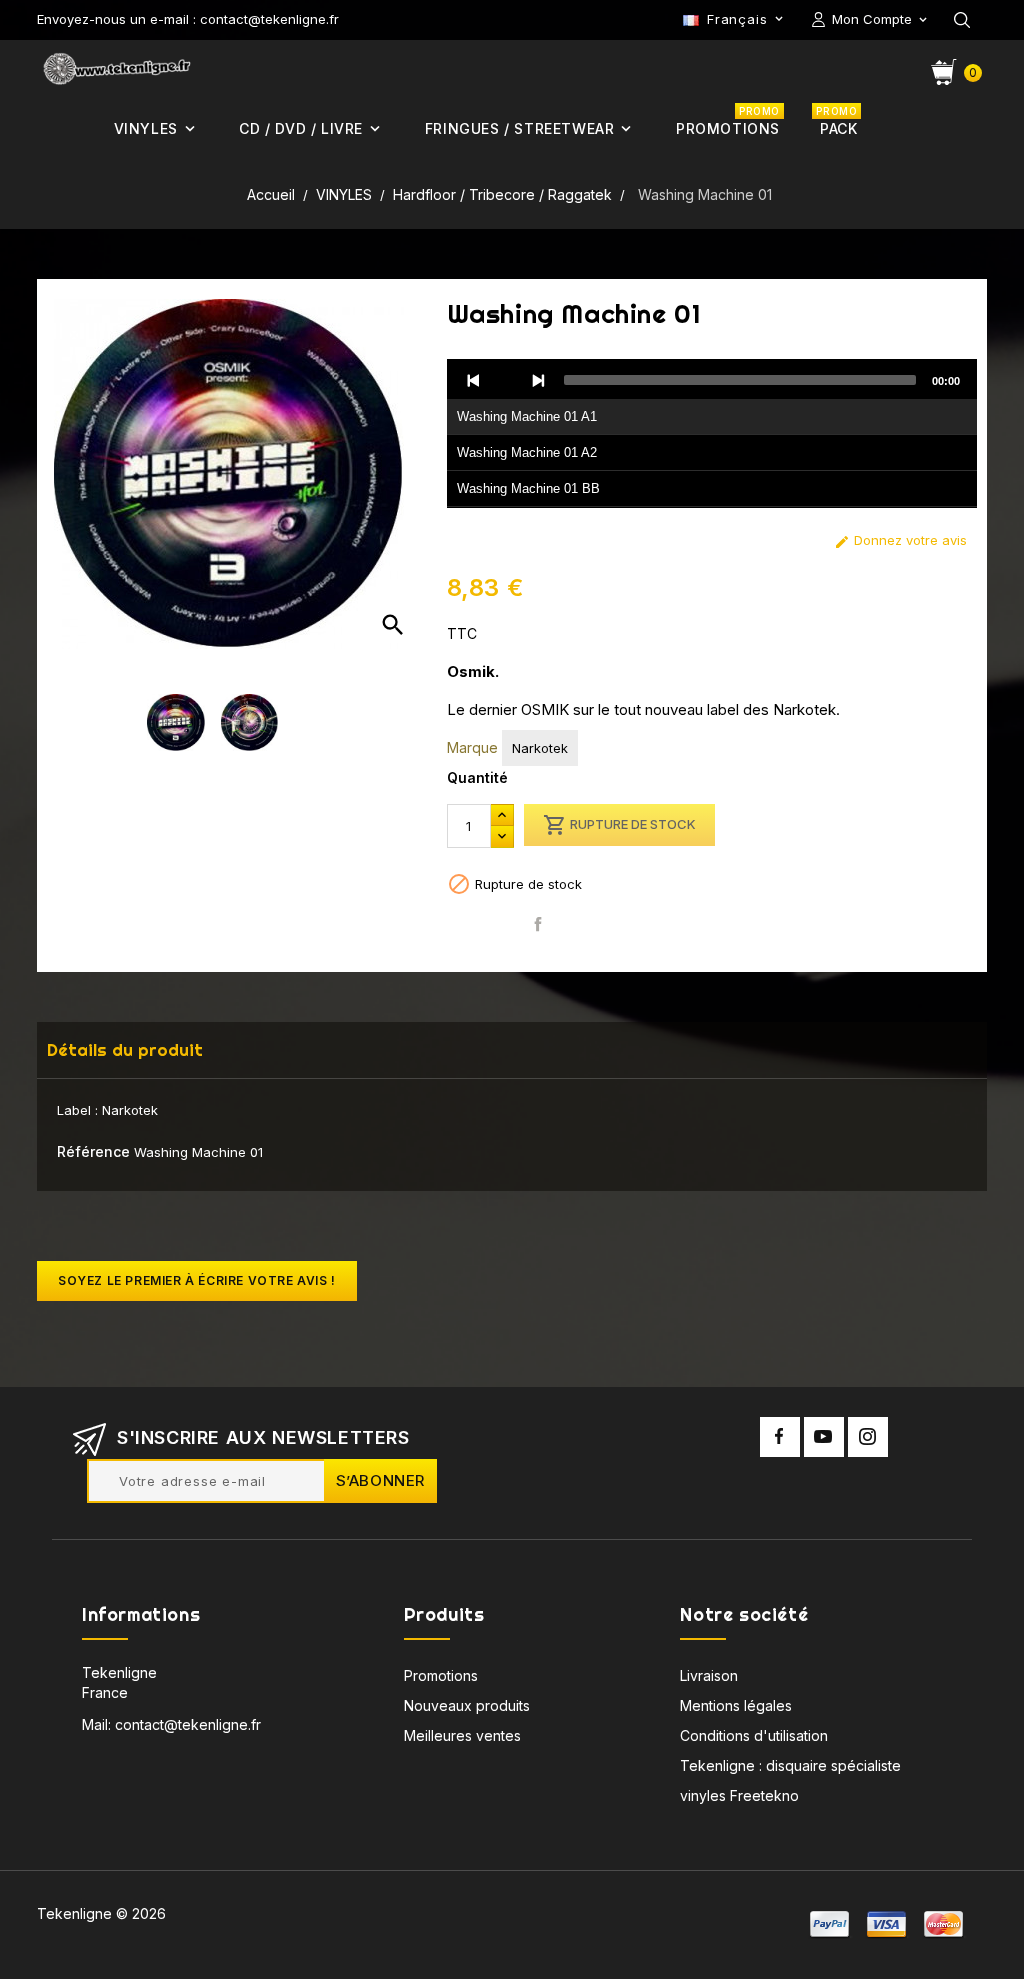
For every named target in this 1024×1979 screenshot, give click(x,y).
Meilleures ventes (462, 1735)
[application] (712, 434)
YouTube (824, 1437)
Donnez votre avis (900, 540)
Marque (472, 747)
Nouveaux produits (467, 1705)
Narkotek (540, 748)
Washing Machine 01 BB (528, 488)
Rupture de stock (619, 825)
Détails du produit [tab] (125, 1049)
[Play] (506, 380)
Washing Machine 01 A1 (527, 416)
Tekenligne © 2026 (101, 1913)
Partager (538, 924)
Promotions (441, 1675)
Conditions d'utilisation (754, 1735)
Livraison (709, 1675)
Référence (93, 1151)
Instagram (868, 1437)
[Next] (538, 380)
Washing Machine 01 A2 (527, 452)
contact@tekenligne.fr (188, 1724)
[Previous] (474, 380)
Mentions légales (736, 1705)
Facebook (780, 1437)
